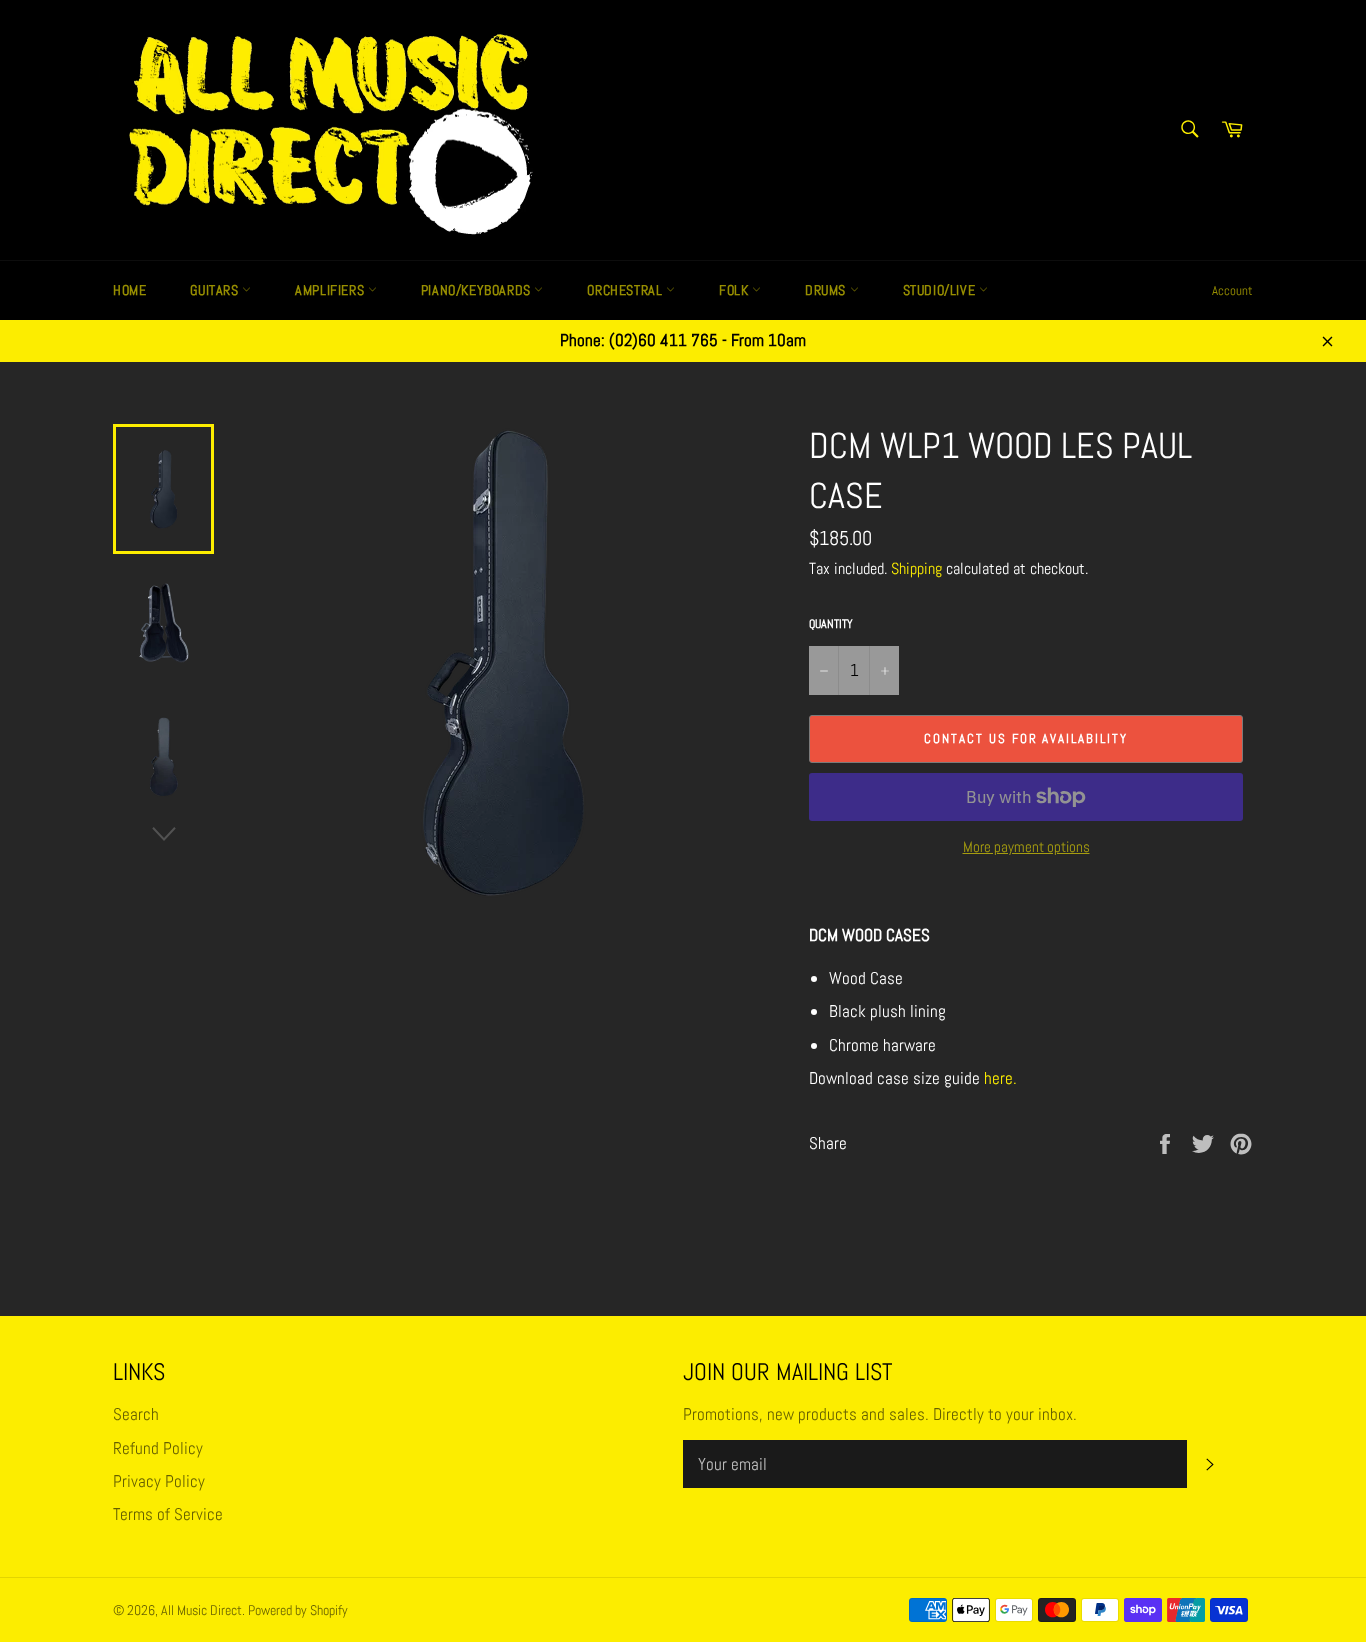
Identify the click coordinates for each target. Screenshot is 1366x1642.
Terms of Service (168, 1514)
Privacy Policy (159, 1481)
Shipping (916, 568)
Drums (827, 290)
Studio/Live (941, 290)
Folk (735, 290)
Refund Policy (158, 1448)
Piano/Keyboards (478, 290)
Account (1232, 290)
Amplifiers (331, 290)
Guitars (216, 290)
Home (129, 290)
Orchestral (626, 290)
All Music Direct (201, 1610)
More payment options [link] (1026, 846)
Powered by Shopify (298, 1610)
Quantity (831, 624)
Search (136, 1414)
